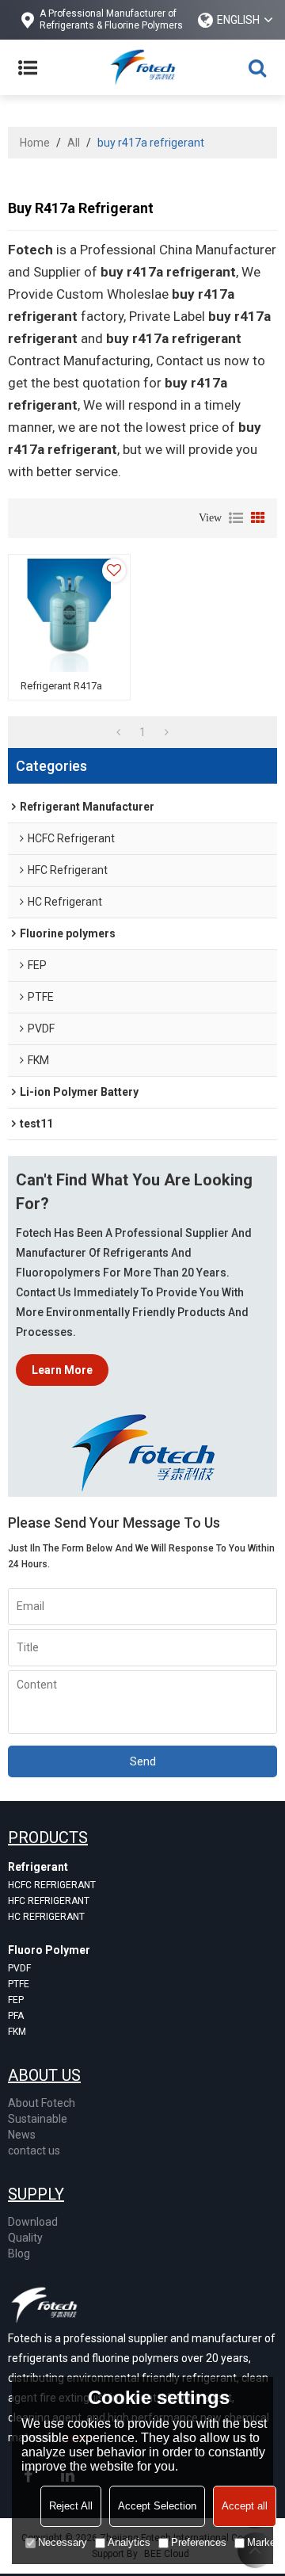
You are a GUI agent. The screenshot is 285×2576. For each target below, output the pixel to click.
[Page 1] (118, 732)
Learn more (62, 1370)
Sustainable (38, 2119)
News (22, 2135)
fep (16, 2000)
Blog (19, 2254)
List (236, 518)
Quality (25, 2238)
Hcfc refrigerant (52, 1885)
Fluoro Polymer (49, 1950)
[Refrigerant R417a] (69, 615)
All (74, 143)
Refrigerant (38, 1867)
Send (143, 1761)
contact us (34, 2150)
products (48, 1838)
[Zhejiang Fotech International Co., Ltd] (142, 67)
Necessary (63, 2542)
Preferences (199, 2542)
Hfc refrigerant (49, 1901)
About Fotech (42, 2103)
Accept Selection (157, 2506)
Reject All (71, 2506)
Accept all (245, 2506)
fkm (17, 2032)
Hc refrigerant (46, 1917)
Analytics (129, 2542)
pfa (16, 2016)
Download (33, 2222)
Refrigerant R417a (61, 686)
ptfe (19, 1984)
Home (35, 143)
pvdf (19, 1968)
